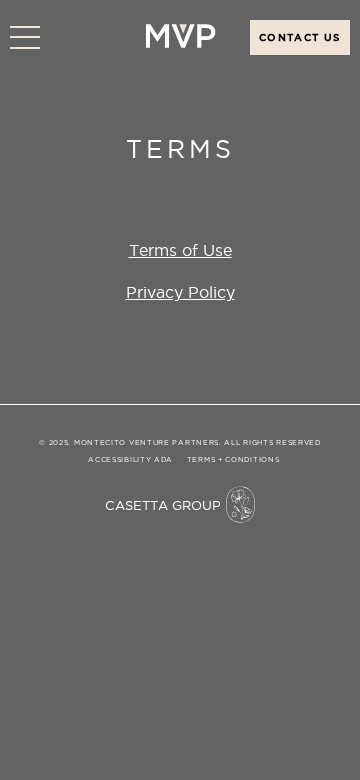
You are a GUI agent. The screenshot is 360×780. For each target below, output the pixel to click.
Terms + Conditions (233, 459)
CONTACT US (300, 37)
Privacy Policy (180, 292)
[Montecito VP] (180, 42)
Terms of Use (180, 250)
